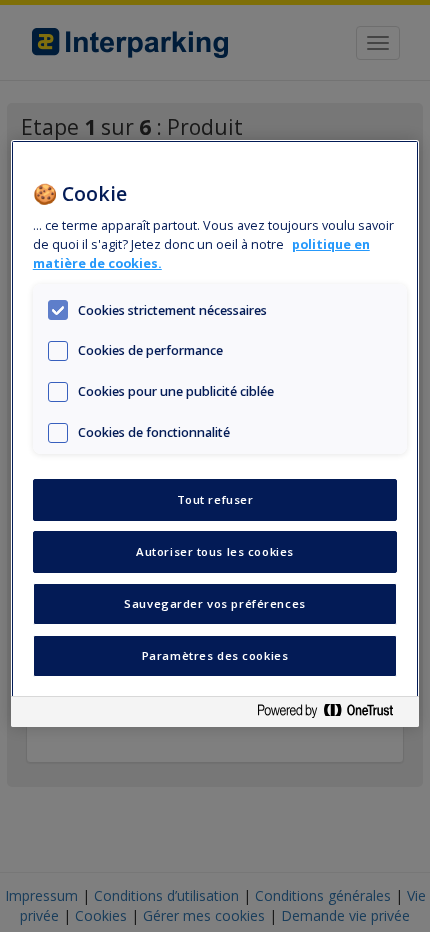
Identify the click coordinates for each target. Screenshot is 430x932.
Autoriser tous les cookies (215, 551)
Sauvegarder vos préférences (214, 603)
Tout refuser (215, 499)
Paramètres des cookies (215, 655)
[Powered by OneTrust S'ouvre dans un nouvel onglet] (333, 714)
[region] (215, 433)
